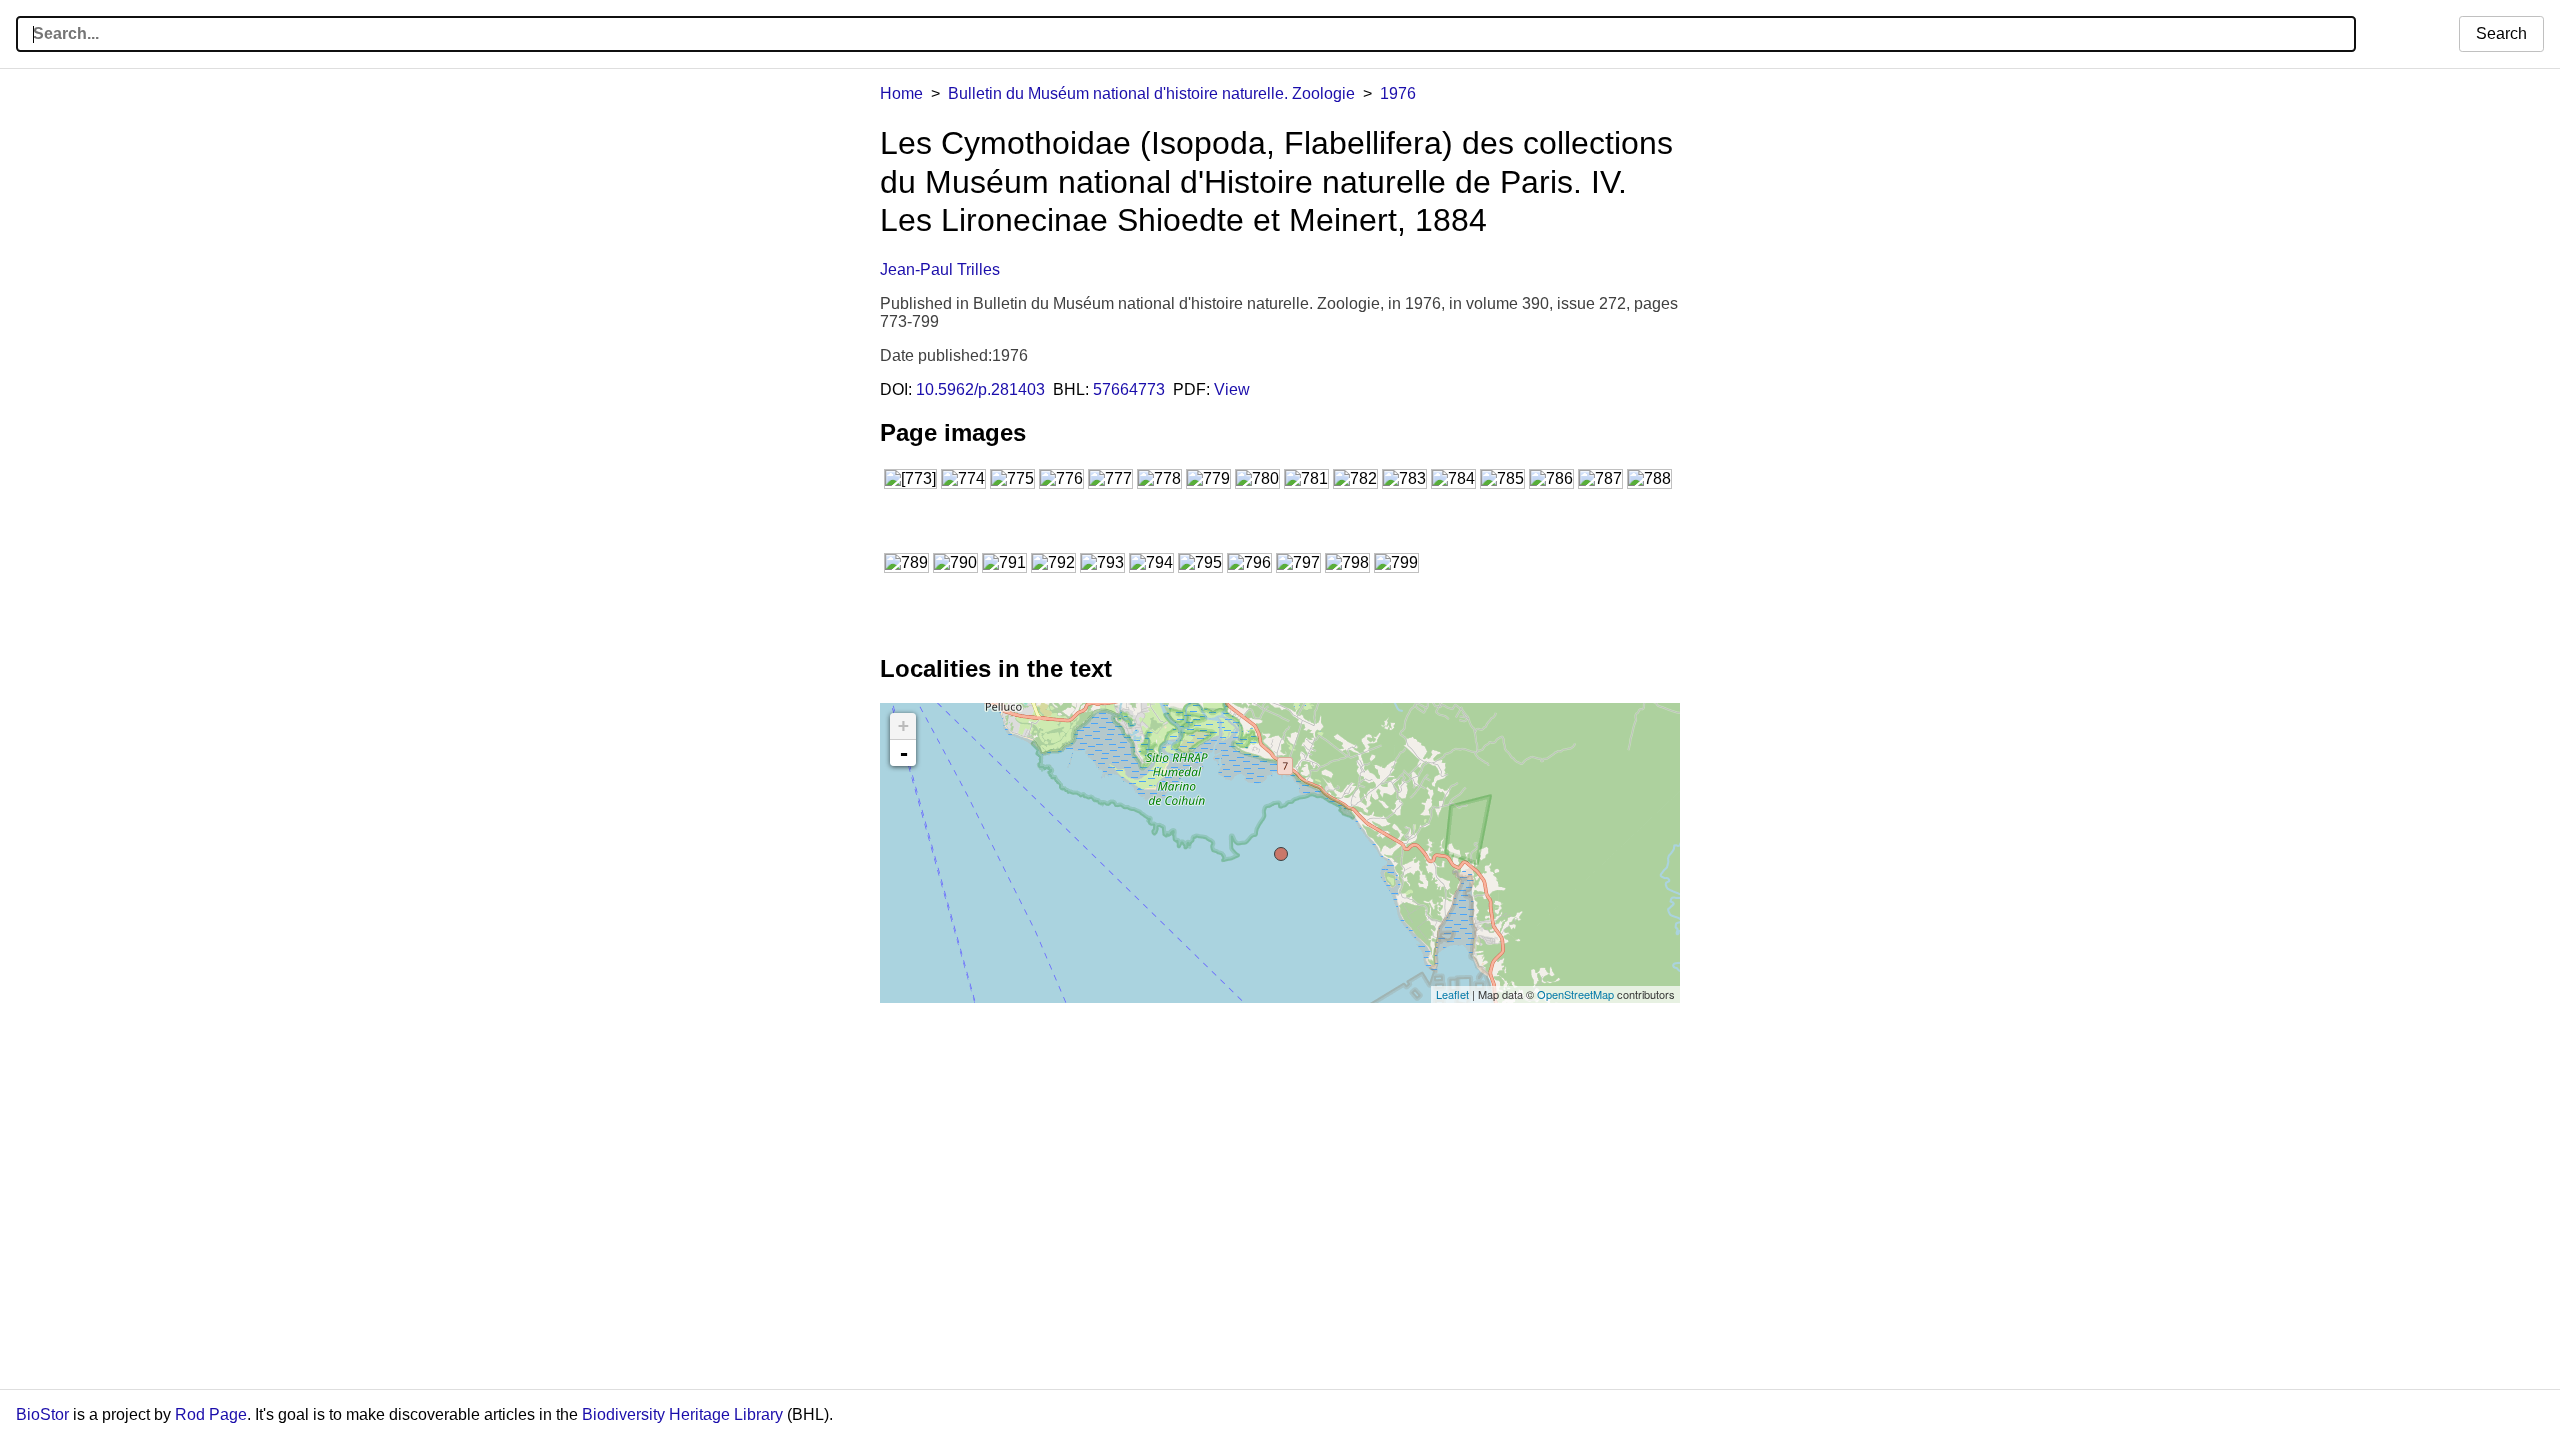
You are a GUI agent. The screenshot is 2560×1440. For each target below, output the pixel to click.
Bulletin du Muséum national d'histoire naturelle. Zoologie (1151, 93)
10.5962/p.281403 (980, 389)
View (1232, 389)
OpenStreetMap (1575, 994)
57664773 (1129, 389)
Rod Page (211, 1414)
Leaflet (1452, 994)
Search (2501, 33)
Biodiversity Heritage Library (682, 1414)
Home (901, 93)
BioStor (42, 1414)
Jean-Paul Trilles (940, 269)
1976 (1398, 93)
